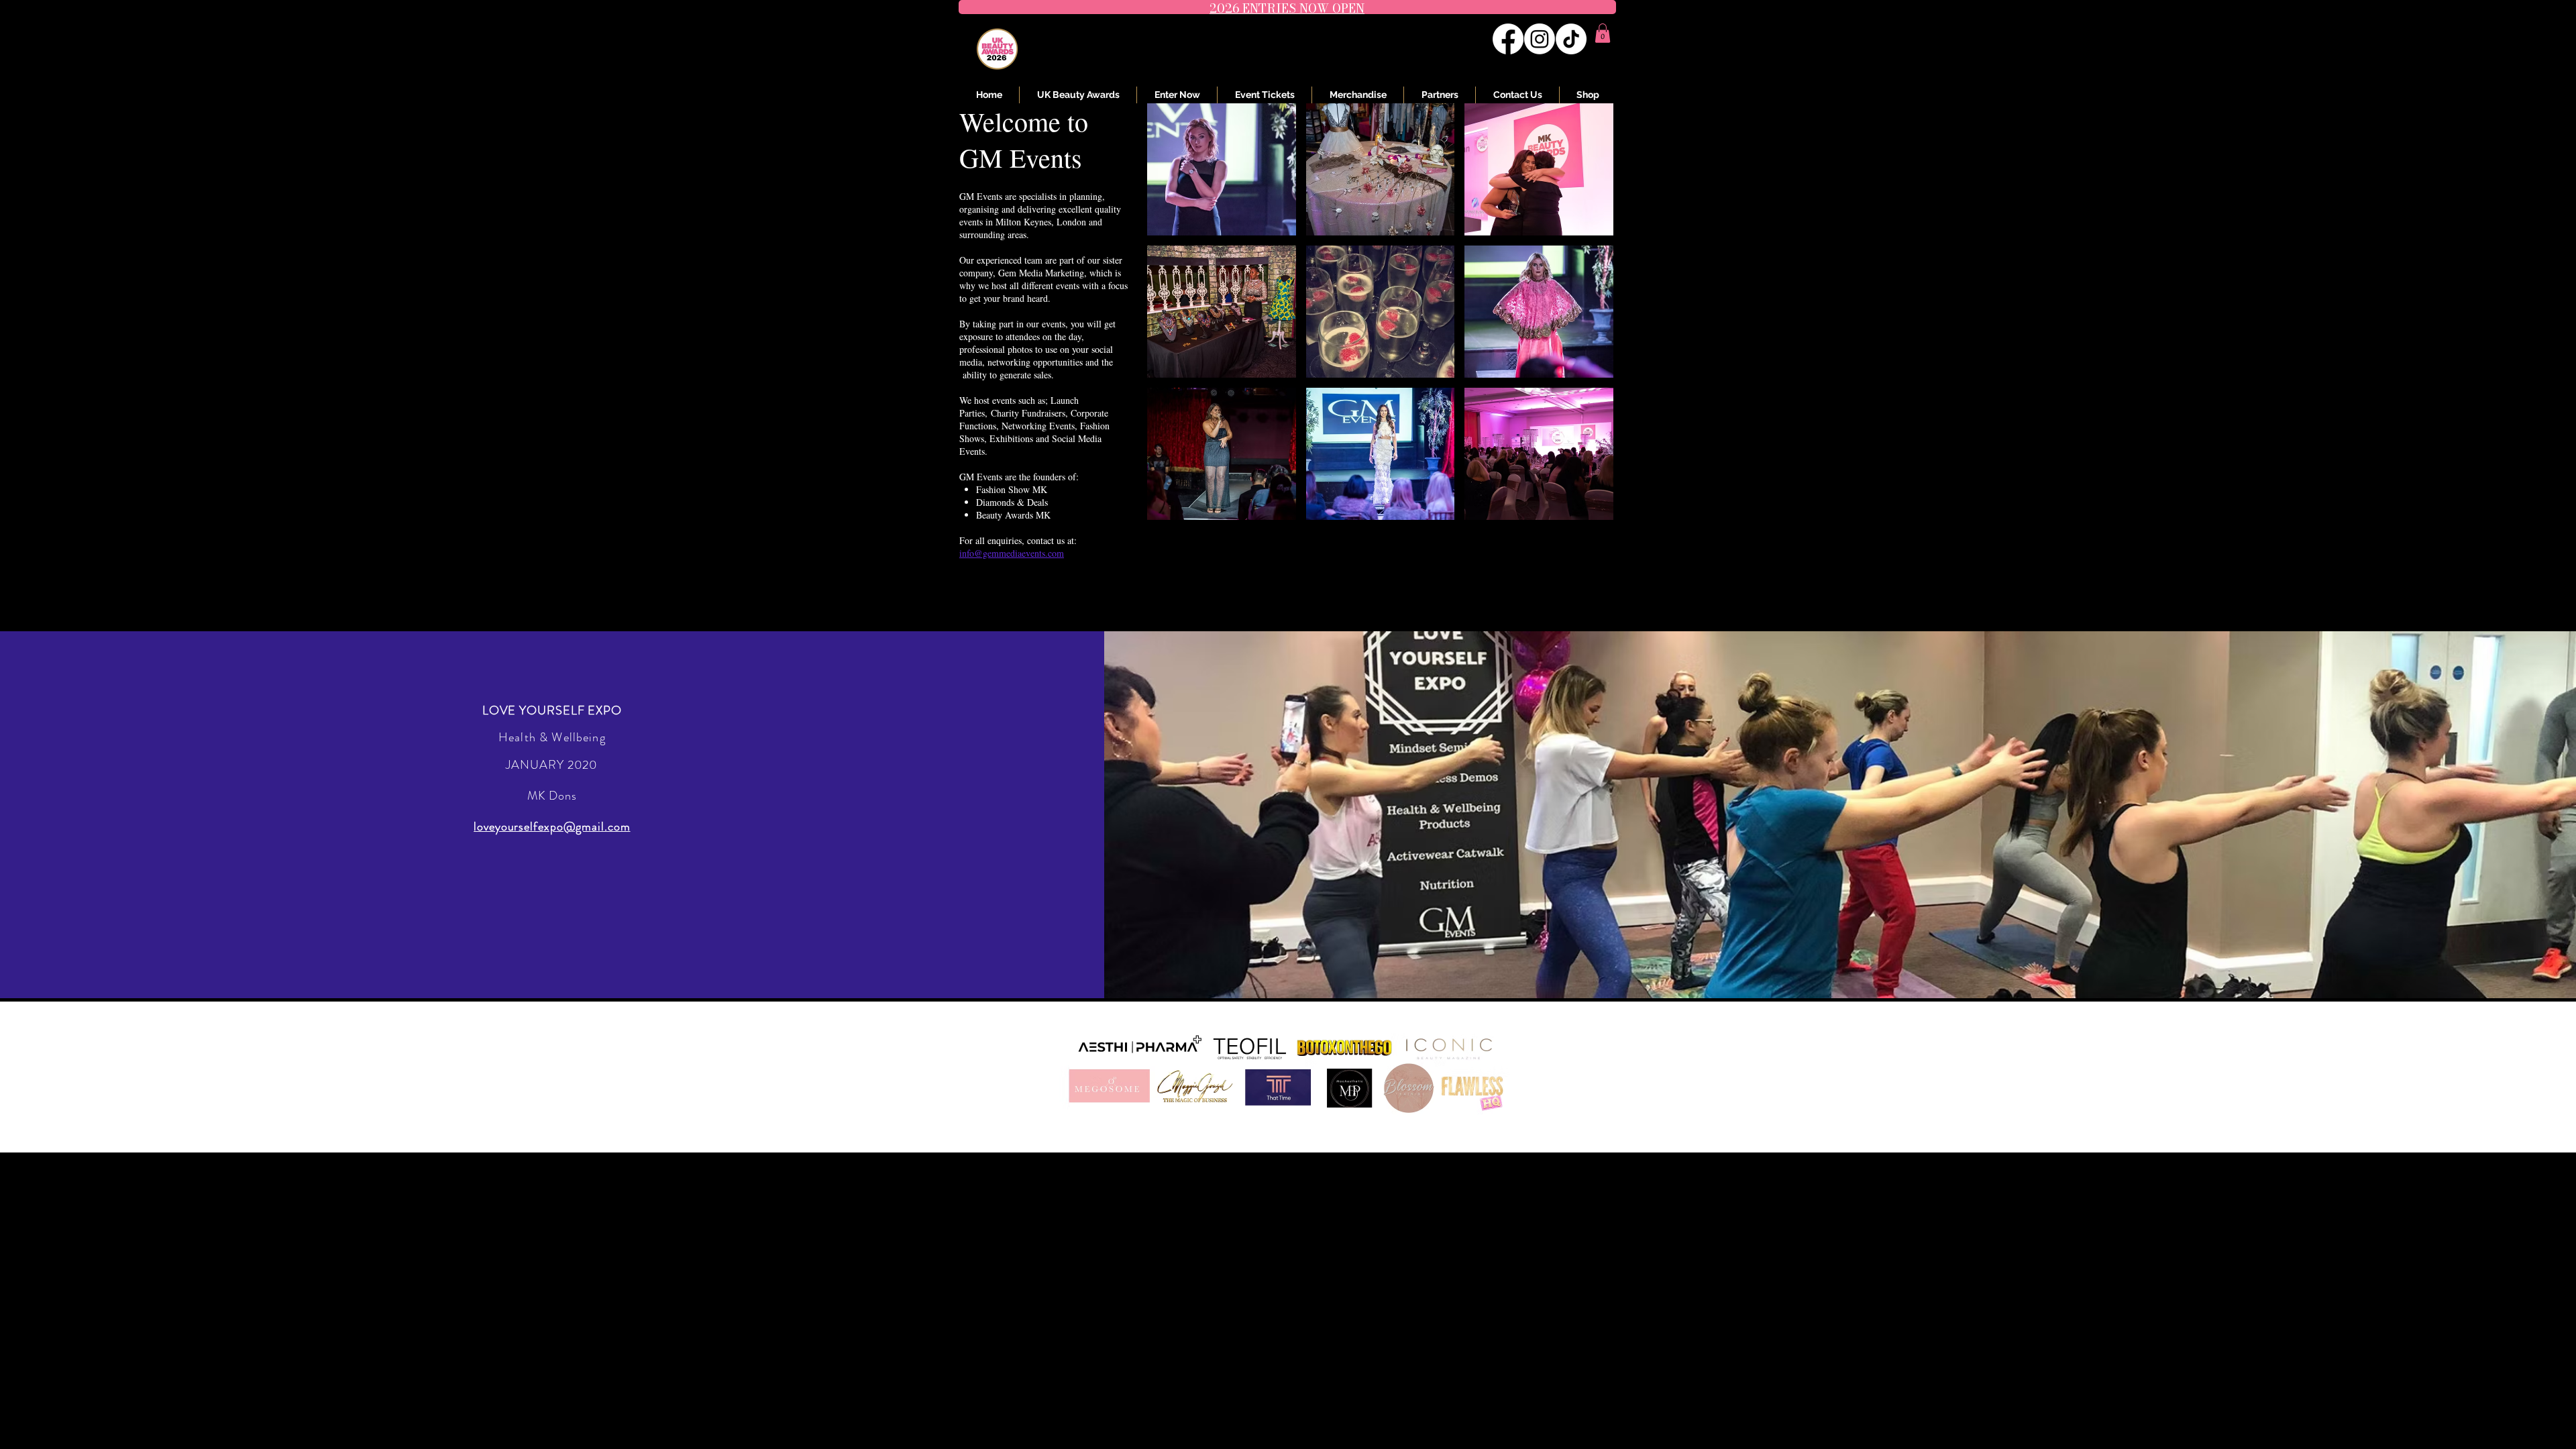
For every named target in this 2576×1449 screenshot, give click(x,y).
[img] (1222, 169)
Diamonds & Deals (1012, 502)
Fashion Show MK (1012, 489)
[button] (1603, 33)
